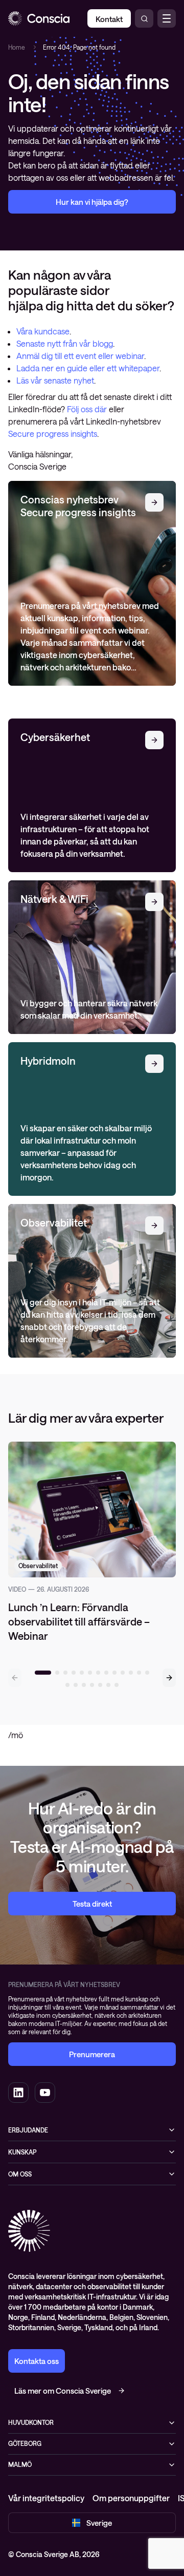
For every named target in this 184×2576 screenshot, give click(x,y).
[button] (169, 1678)
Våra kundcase (43, 331)
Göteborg (25, 2443)
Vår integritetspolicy (46, 2498)
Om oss (20, 2174)
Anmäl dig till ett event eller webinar (80, 356)
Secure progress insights (53, 434)
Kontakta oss (37, 2361)
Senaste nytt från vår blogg (65, 343)
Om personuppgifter (131, 2498)
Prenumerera (92, 2054)
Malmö (20, 2464)
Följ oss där (88, 409)
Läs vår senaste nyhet (55, 380)
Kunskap (22, 2152)
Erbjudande (28, 2130)
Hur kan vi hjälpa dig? (92, 202)
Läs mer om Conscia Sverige (63, 2391)
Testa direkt (92, 1904)
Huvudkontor (31, 2422)
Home (17, 47)
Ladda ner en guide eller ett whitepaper (88, 368)
